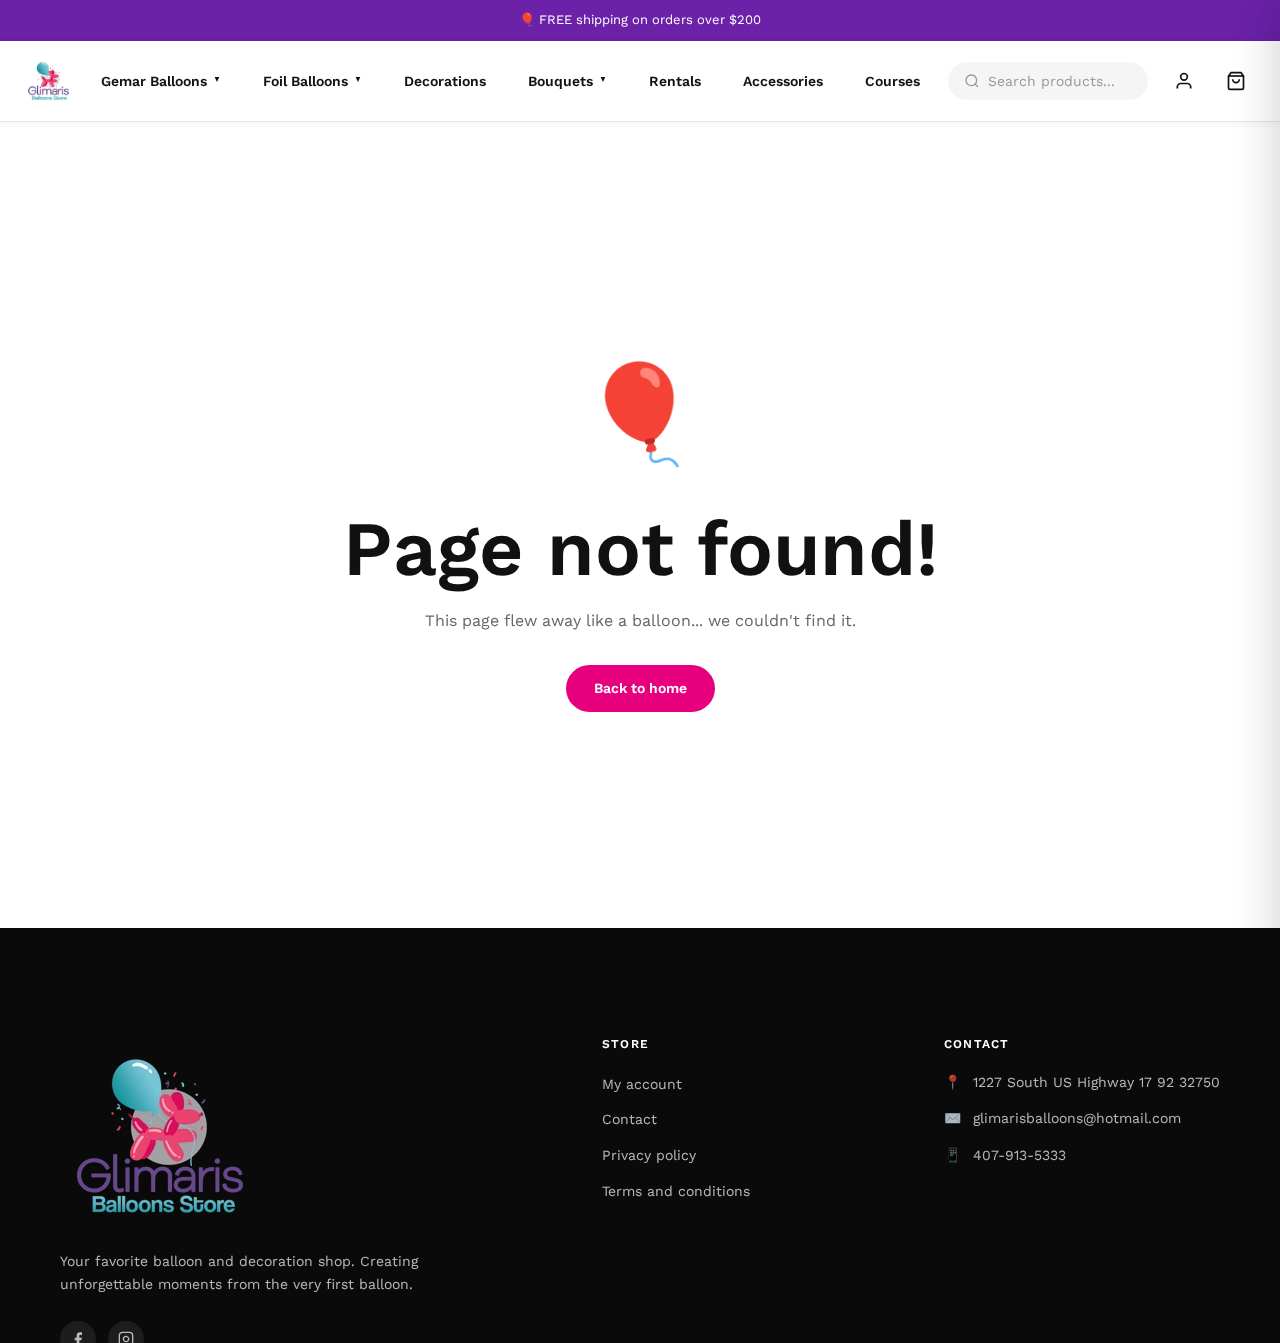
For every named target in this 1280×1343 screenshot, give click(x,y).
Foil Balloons (312, 81)
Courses (892, 81)
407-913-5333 (1019, 1155)
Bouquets (567, 81)
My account (642, 1084)
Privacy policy (649, 1155)
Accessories (783, 81)
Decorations (445, 81)
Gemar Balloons (161, 81)
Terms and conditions (676, 1191)
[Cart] (1236, 81)
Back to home (640, 688)
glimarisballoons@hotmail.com (1077, 1118)
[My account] (1184, 81)
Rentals (675, 81)
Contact (629, 1119)
